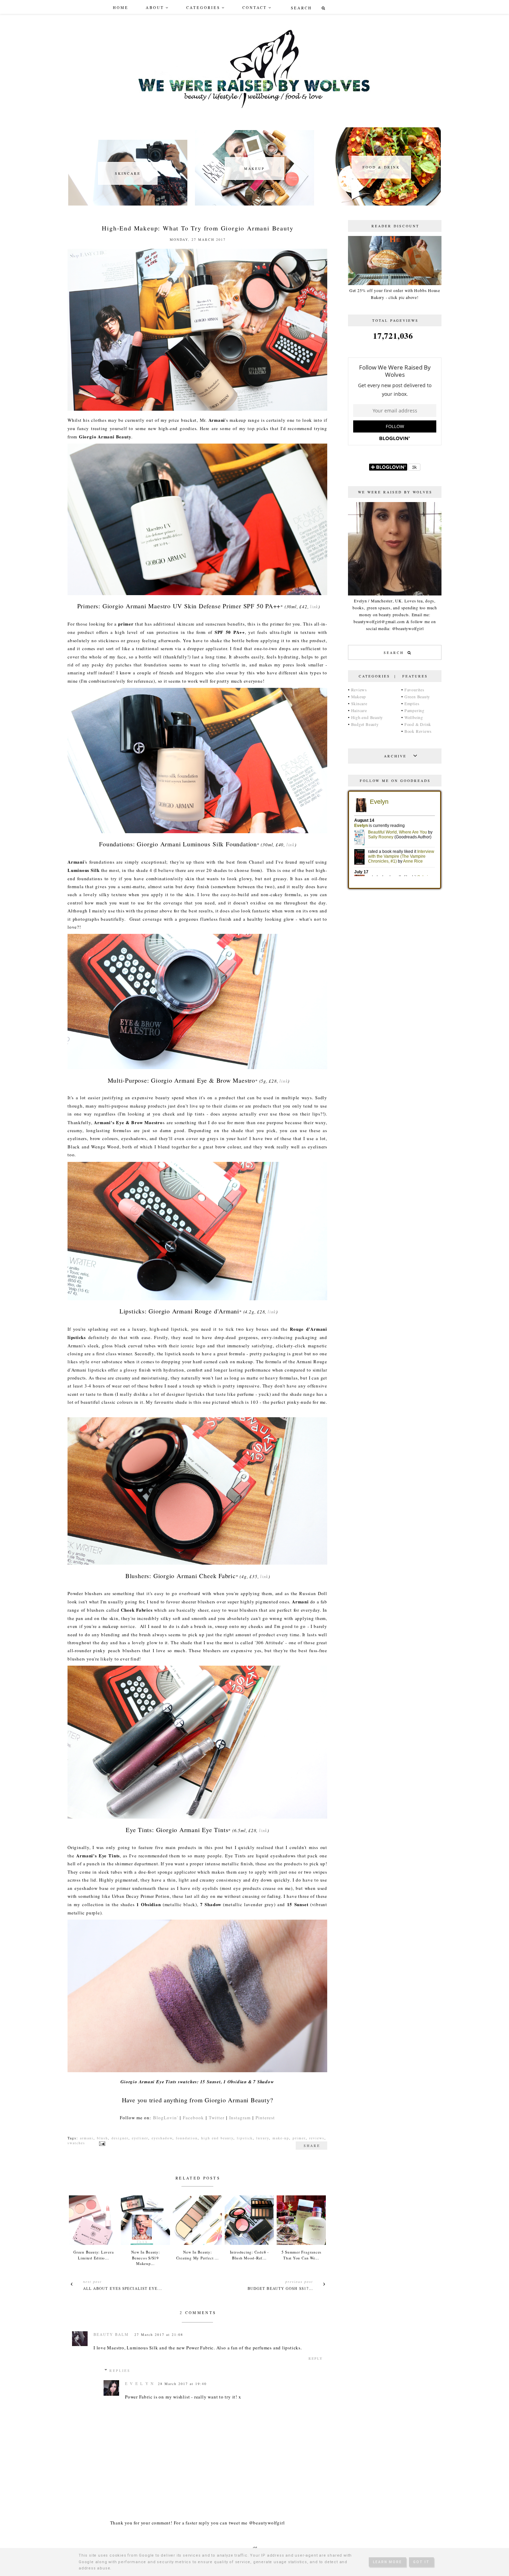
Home (121, 7)
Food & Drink (418, 724)
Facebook (193, 2118)
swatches (76, 2143)
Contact (255, 7)
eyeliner (140, 2138)
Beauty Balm (111, 2334)
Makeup (359, 697)
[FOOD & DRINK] (381, 204)
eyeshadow (162, 2138)
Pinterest (265, 2118)
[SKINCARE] (128, 204)
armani (87, 2138)
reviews (317, 2138)
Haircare (359, 710)
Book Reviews (418, 731)
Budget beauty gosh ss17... (280, 2288)
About (155, 7)
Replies (120, 2370)
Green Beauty (417, 697)
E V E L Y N (140, 2383)
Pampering (414, 710)
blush (102, 2138)
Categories (203, 7)
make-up (281, 2138)
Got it (421, 2562)
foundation (187, 2138)
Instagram (240, 2118)
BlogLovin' (166, 2118)
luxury (263, 2138)
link (314, 607)
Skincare (359, 703)
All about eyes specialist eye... (123, 2288)
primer (299, 2138)
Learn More (387, 2562)
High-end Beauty (367, 717)
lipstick (245, 2138)
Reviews (359, 690)
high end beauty (217, 2138)
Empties (412, 703)
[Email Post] (101, 2143)
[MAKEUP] (254, 204)
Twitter (217, 2118)
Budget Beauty (365, 724)
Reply (316, 2358)
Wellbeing (414, 717)
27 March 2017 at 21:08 (159, 2334)
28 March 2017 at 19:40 (182, 2384)
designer (120, 2138)
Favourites (414, 690)
